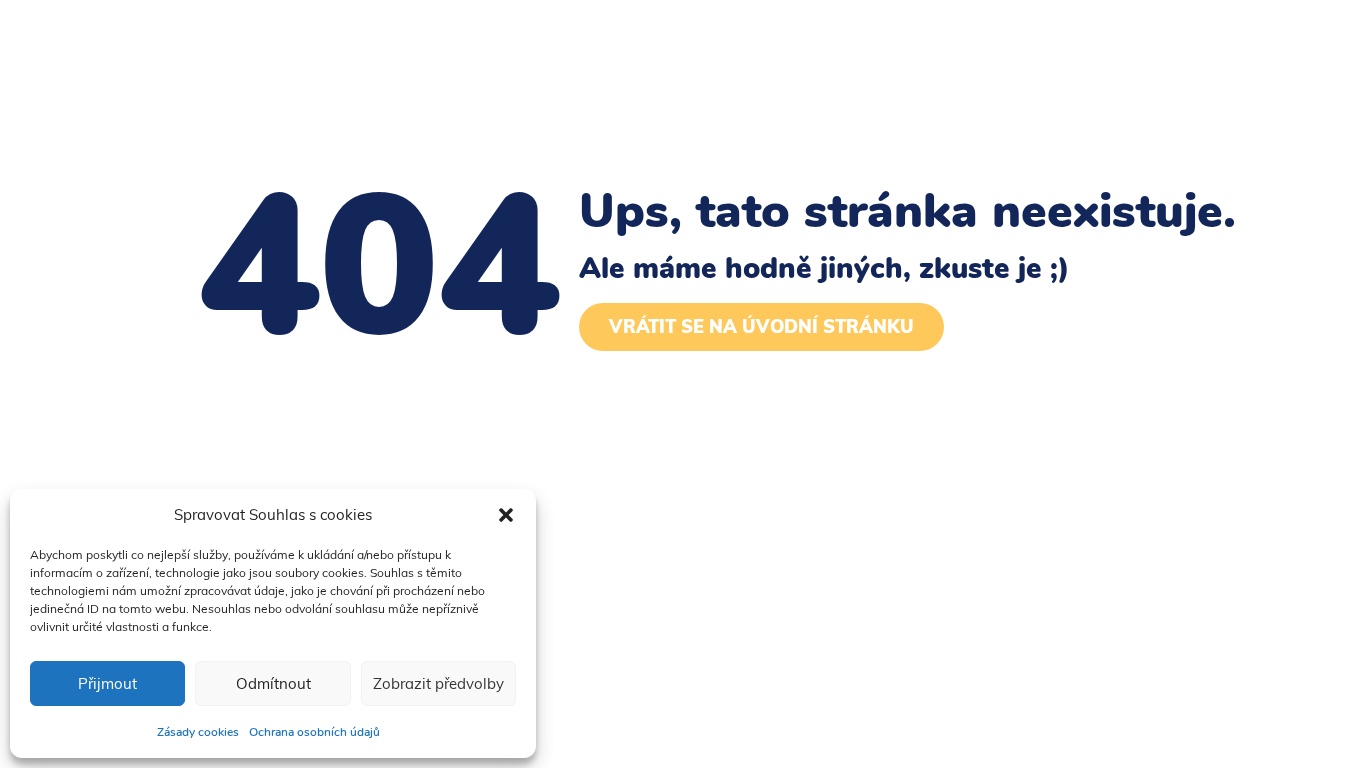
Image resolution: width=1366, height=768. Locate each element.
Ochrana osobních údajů (314, 732)
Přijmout (107, 683)
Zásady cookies (198, 732)
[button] (506, 515)
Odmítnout (273, 683)
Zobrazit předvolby (438, 683)
